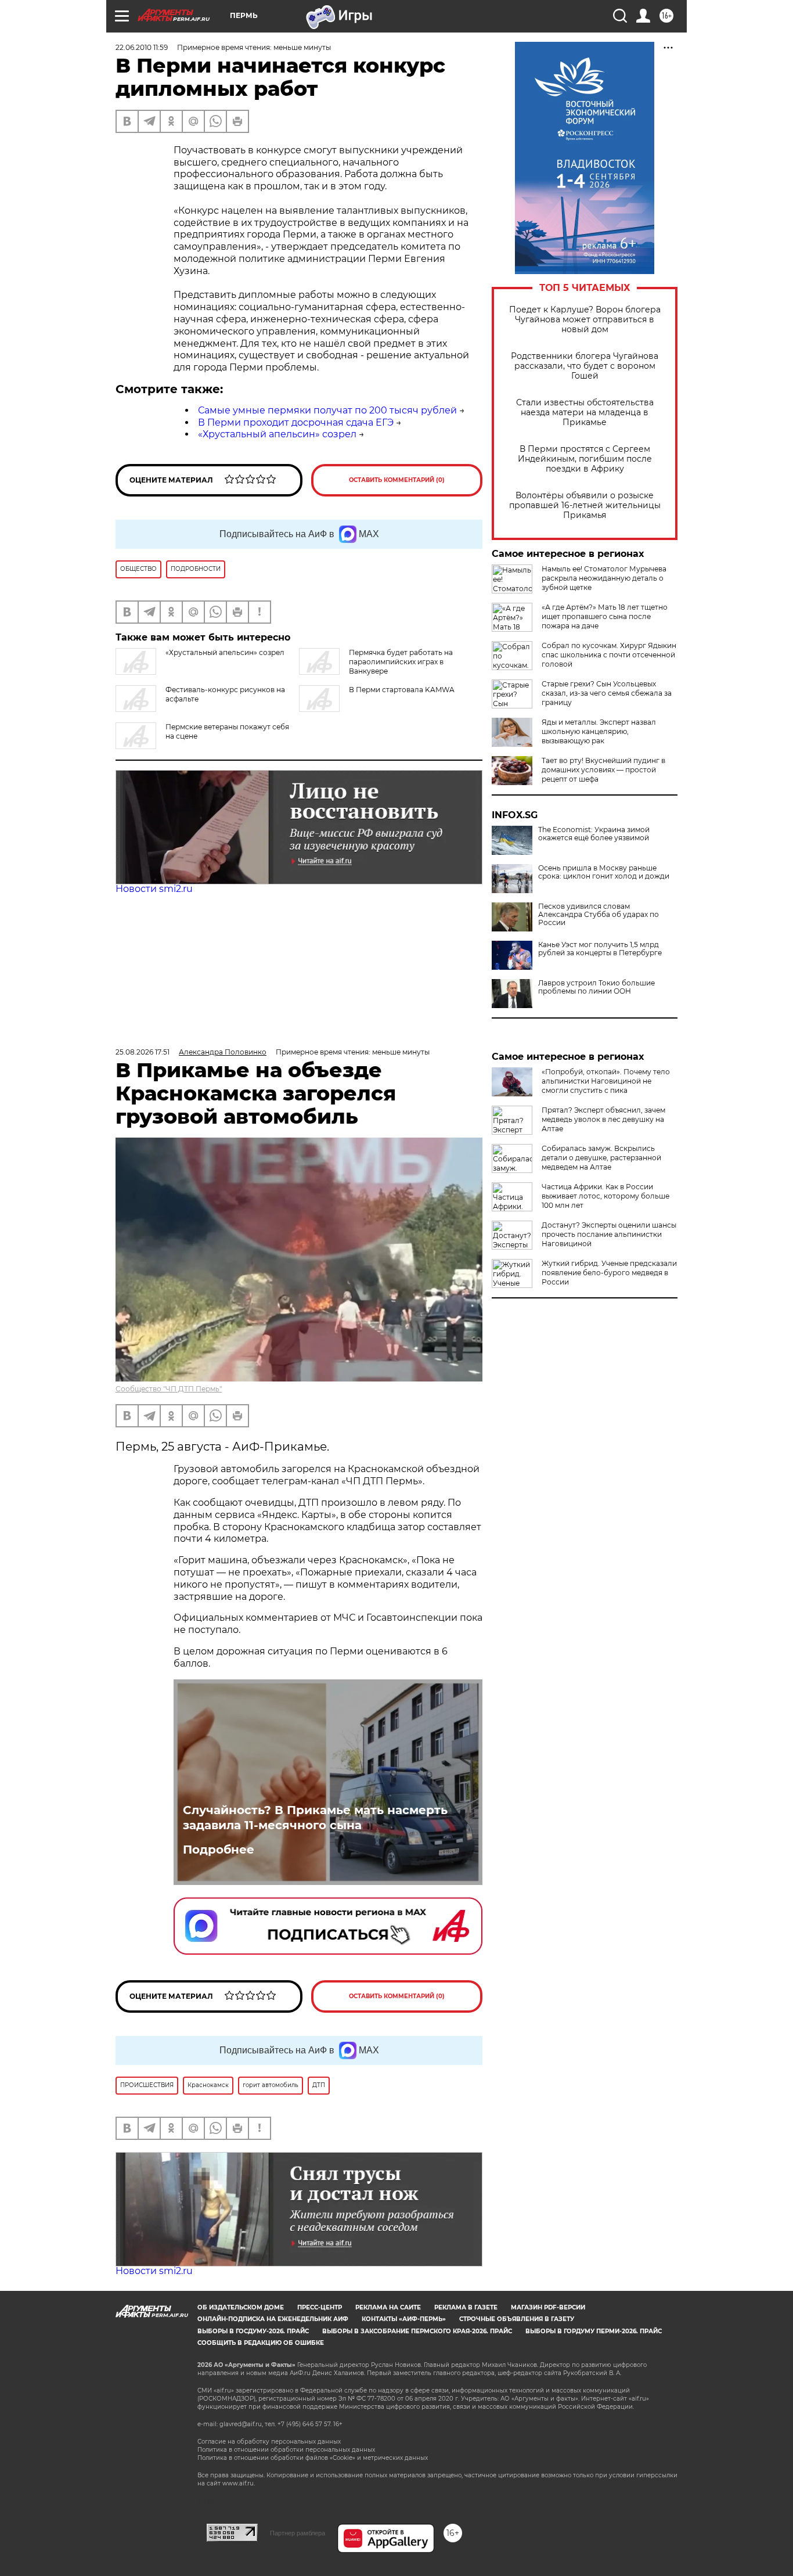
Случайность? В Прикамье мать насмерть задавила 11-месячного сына (315, 1818)
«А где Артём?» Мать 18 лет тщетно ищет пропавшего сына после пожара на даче (605, 616)
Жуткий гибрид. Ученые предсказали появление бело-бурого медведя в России (609, 1273)
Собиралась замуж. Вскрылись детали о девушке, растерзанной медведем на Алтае (601, 1158)
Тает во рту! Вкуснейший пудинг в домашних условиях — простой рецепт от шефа (603, 770)
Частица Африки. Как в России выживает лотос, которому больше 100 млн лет (605, 1196)
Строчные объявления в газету (517, 2319)
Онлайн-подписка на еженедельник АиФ (273, 2319)
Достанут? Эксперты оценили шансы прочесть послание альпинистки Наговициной (609, 1234)
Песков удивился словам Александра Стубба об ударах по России (599, 915)
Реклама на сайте (388, 2307)
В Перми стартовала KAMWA (402, 690)
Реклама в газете (466, 2307)
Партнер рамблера (298, 2533)
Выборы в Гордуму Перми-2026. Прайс (594, 2331)
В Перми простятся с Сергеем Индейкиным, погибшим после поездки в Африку (585, 459)
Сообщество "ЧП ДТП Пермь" (169, 1389)
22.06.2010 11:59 (142, 47)
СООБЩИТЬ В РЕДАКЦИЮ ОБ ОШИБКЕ (261, 2343)
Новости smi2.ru (154, 889)
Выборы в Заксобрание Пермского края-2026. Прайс (417, 2331)
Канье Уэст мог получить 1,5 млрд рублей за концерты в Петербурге (600, 949)
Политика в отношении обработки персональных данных (286, 2450)
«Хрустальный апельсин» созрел (277, 434)
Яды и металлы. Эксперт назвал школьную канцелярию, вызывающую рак (599, 731)
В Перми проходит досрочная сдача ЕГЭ (296, 422)
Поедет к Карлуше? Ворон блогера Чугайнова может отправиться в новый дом (585, 320)
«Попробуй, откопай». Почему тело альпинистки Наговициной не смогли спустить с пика (606, 1081)
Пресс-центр (320, 2307)
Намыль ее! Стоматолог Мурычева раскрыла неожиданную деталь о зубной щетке (604, 578)
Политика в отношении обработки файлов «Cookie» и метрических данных (313, 2458)
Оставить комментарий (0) (397, 480)
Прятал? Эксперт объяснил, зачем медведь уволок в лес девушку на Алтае (603, 1119)
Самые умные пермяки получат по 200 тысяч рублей (327, 410)
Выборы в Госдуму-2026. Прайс (253, 2331)
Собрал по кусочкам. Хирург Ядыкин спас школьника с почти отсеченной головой (609, 655)
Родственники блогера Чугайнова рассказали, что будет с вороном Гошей (585, 366)
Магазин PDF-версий (548, 2307)
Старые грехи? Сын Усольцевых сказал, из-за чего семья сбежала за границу (607, 693)
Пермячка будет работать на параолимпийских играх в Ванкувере (401, 662)
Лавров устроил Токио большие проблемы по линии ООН (596, 987)
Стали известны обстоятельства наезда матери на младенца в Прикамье (585, 413)
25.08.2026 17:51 (143, 1052)
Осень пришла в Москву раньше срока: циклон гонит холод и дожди (604, 872)
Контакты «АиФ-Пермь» (404, 2319)
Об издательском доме (241, 2307)
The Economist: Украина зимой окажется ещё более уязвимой (594, 834)
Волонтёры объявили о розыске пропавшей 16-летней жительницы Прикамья (585, 506)
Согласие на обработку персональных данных (269, 2442)
